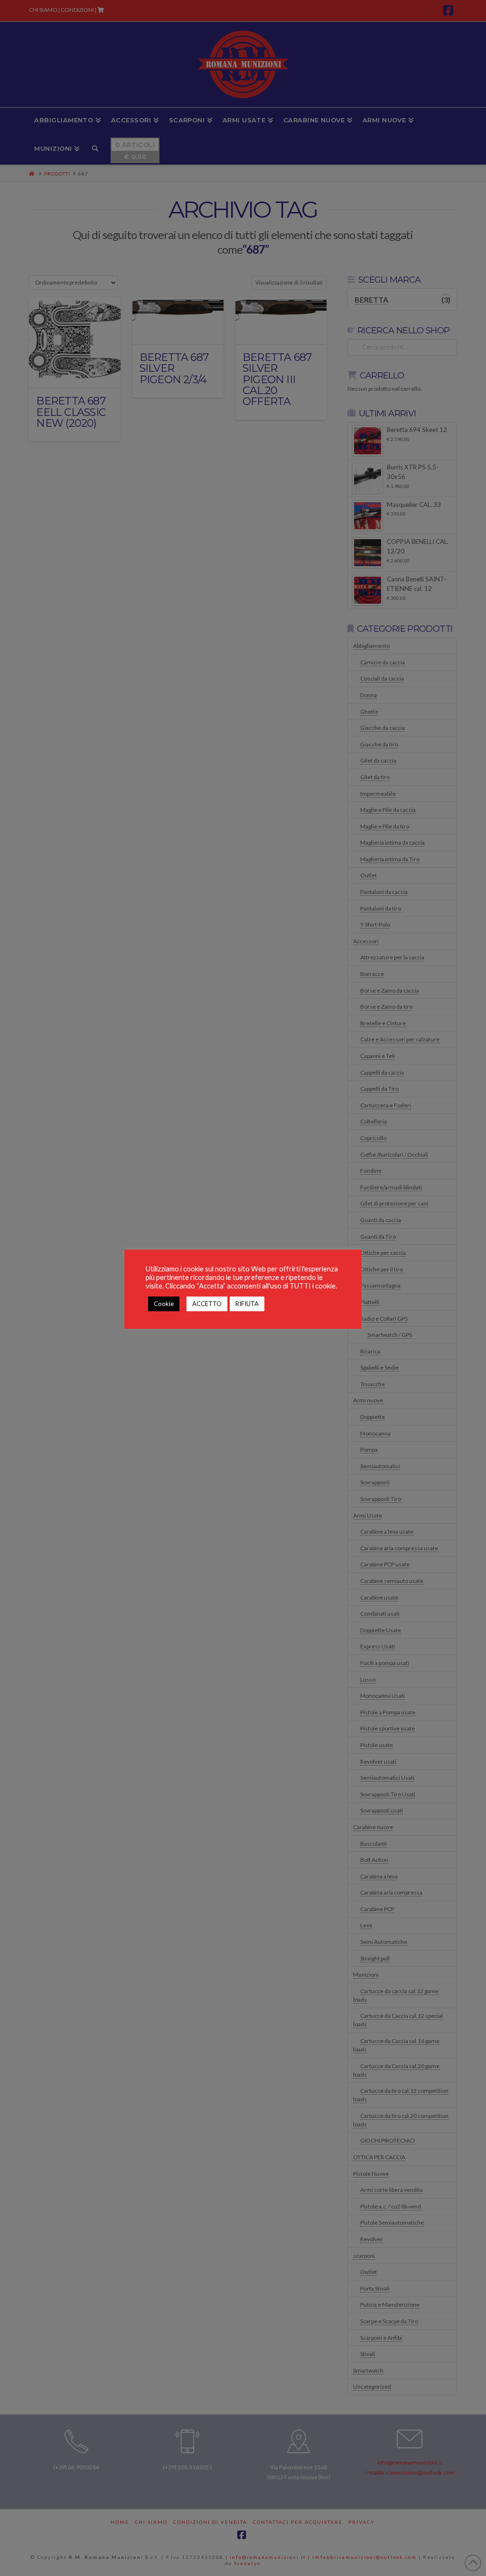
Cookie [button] (164, 1304)
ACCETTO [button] (207, 1304)
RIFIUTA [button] (247, 1304)
